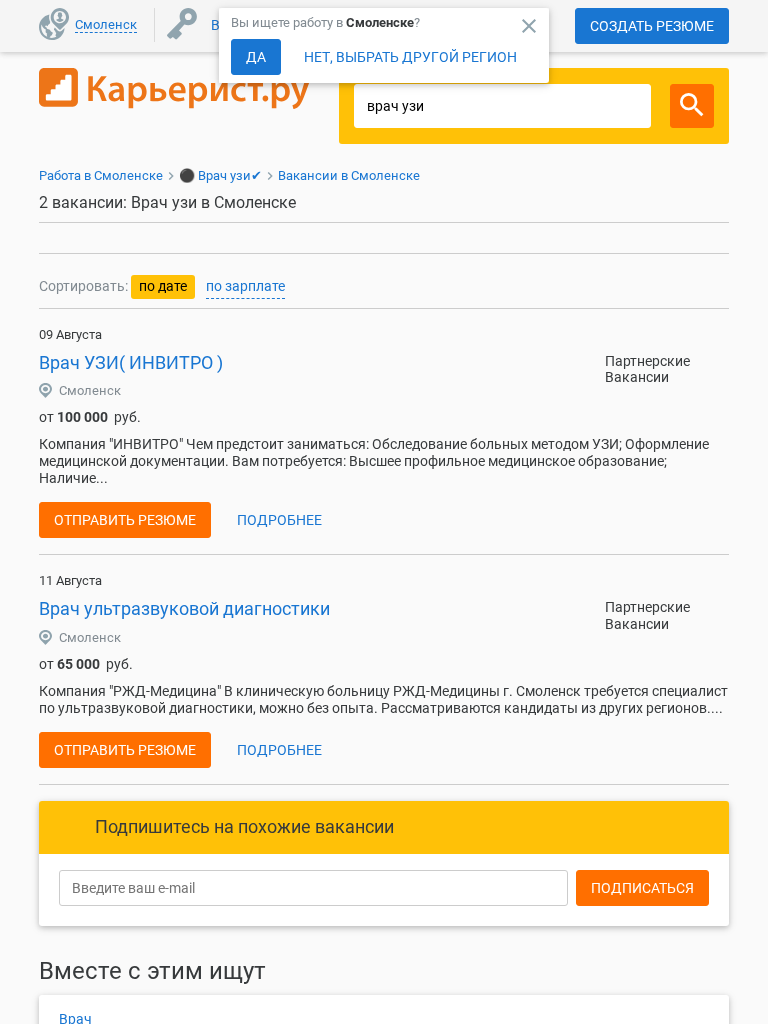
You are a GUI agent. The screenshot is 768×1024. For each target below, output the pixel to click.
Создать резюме (652, 26)
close (529, 26)
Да (256, 57)
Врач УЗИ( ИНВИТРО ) (131, 362)
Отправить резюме (125, 520)
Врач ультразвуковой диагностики (184, 608)
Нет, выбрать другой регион (410, 57)
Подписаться (642, 888)
